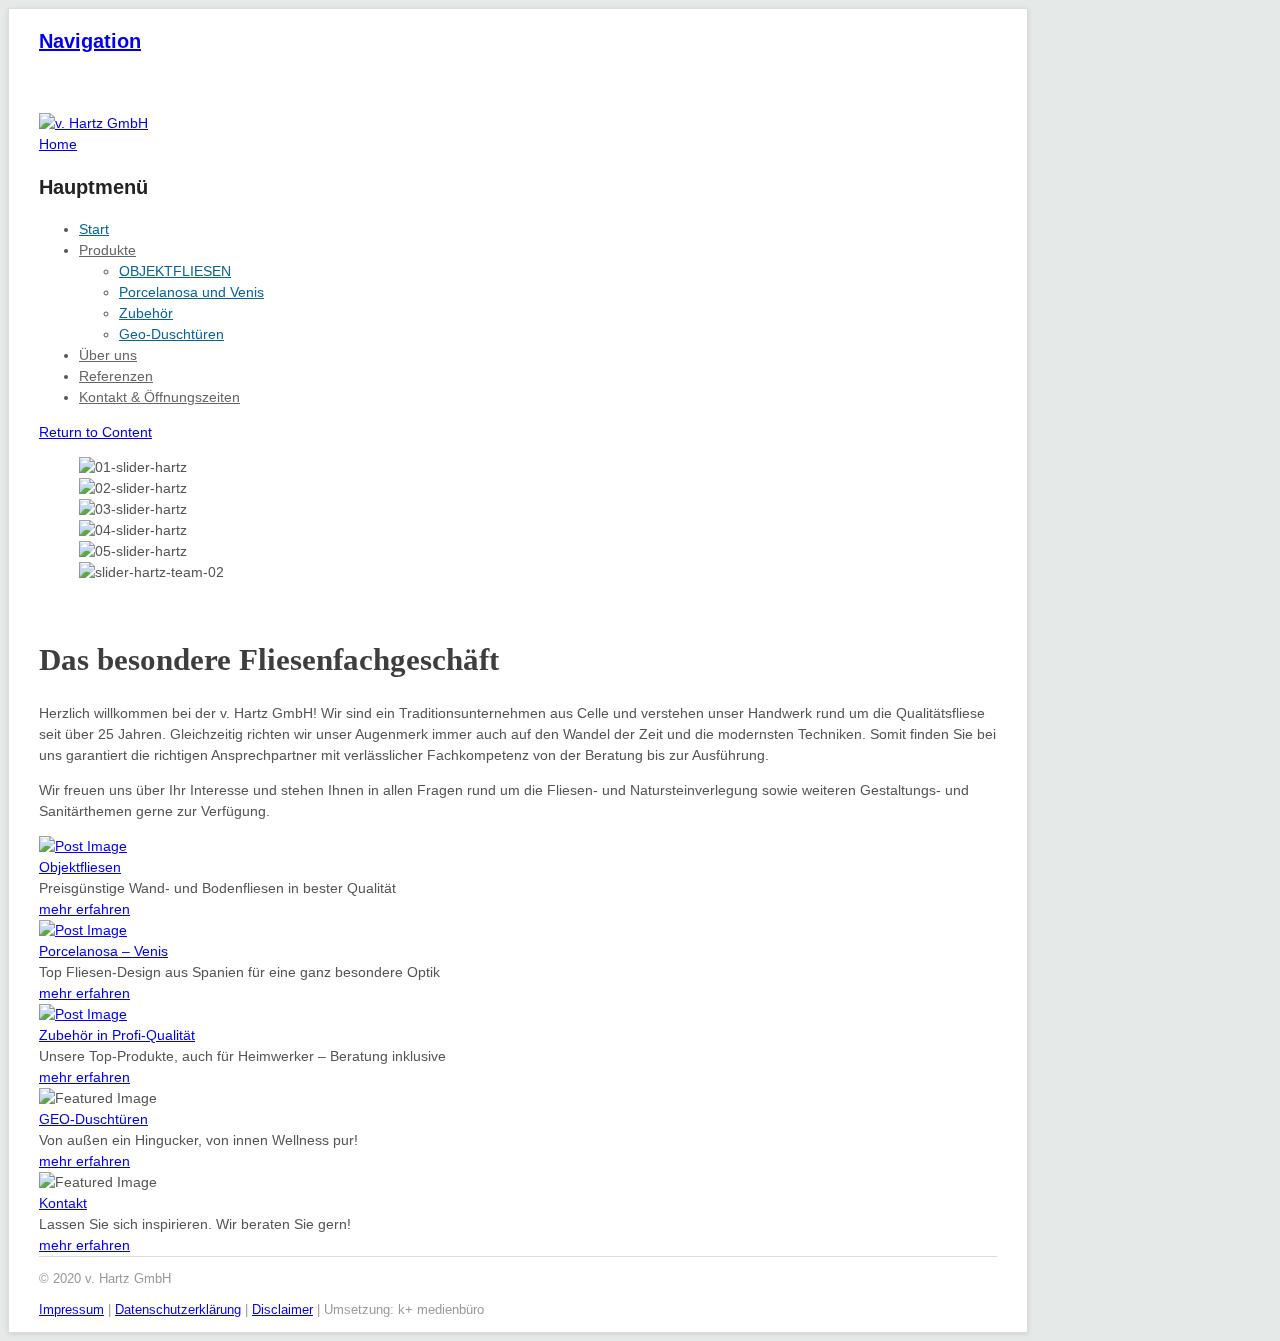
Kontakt (63, 1203)
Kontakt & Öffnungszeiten (159, 397)
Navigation (90, 41)
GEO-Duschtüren (93, 1119)
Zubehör (146, 313)
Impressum (71, 1309)
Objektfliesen (80, 867)
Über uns (108, 355)
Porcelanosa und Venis (191, 292)
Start (94, 229)
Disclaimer (282, 1309)
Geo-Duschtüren (171, 334)
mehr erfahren (84, 909)
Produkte (107, 250)
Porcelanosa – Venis (103, 951)
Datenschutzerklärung (178, 1309)
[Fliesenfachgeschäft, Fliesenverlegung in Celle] (93, 123)
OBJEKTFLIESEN (175, 271)
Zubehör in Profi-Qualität (117, 1035)
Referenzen (116, 376)
